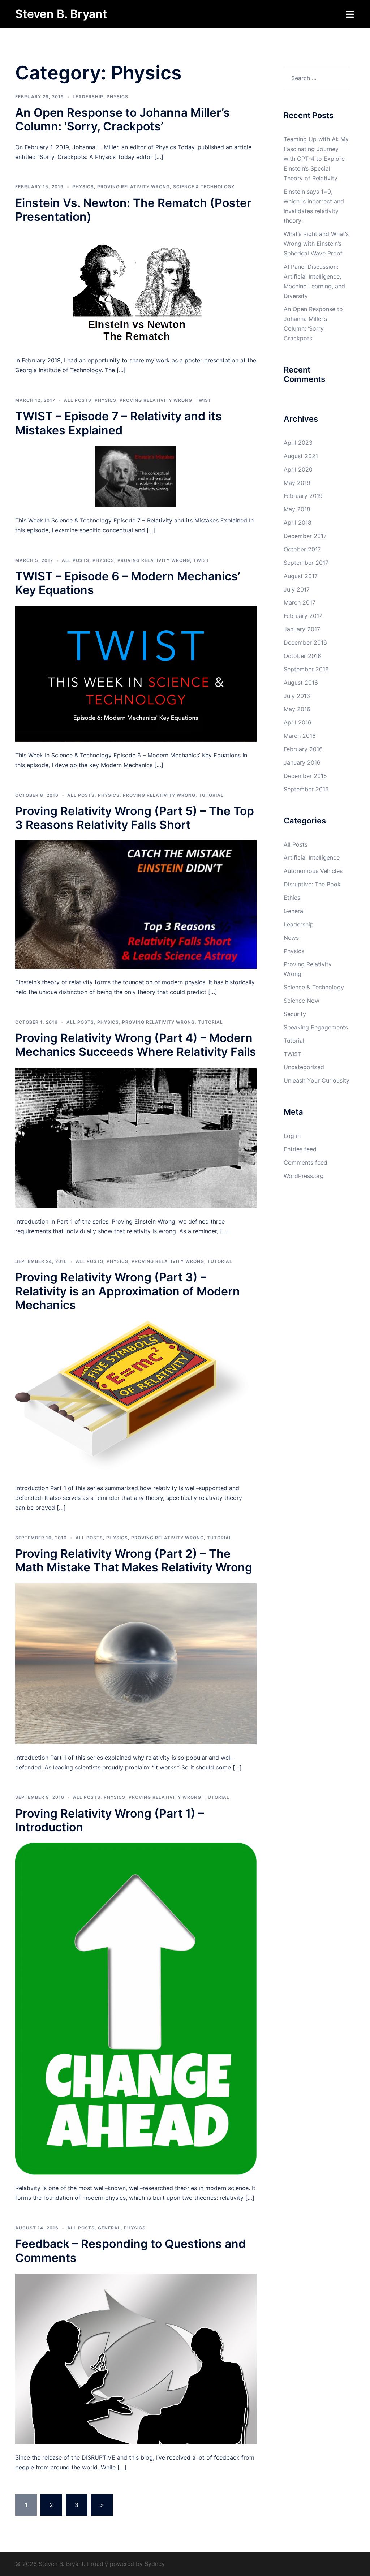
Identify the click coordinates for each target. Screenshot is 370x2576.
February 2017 (303, 616)
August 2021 (301, 456)
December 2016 (305, 642)
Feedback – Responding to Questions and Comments (130, 2251)
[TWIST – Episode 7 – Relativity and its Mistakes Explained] (136, 476)
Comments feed (306, 1162)
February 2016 (303, 749)
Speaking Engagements (316, 1027)
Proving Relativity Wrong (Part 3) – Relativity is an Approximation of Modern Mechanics (128, 1291)
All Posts (78, 400)
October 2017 (302, 549)
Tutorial (211, 795)
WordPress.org (304, 1176)
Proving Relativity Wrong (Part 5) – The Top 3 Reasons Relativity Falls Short (135, 818)
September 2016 (306, 669)
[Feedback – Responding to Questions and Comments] (136, 2358)
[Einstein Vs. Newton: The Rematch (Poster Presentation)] (136, 289)
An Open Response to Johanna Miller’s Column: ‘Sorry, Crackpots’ (122, 119)
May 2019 (297, 483)
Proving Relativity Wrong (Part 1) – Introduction (110, 1820)
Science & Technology (204, 187)
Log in (292, 1136)
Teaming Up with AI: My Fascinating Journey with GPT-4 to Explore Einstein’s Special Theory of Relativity (316, 159)
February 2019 (303, 496)
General (109, 2228)
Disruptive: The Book (312, 884)
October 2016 (302, 656)
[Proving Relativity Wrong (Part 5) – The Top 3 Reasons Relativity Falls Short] (136, 904)
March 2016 (300, 736)
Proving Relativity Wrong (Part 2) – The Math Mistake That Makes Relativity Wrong (134, 1560)
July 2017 (297, 589)
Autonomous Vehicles (313, 871)
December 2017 (305, 536)
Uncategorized (304, 1067)
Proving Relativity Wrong (134, 187)
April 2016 (298, 722)
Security (295, 1014)
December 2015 (305, 776)
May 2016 (297, 709)
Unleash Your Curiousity (317, 1080)
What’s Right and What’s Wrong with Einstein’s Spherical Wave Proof (316, 244)
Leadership (88, 97)
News (291, 938)
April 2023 (298, 443)
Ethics (292, 898)
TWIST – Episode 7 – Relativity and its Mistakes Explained (119, 423)
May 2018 (297, 509)
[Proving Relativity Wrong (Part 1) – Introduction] (136, 2008)
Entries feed (300, 1149)
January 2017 (302, 629)
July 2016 (297, 696)
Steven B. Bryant (61, 14)
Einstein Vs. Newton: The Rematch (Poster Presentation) (133, 210)
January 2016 (302, 762)
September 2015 (306, 789)
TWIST (203, 400)
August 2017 (301, 576)
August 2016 (301, 683)
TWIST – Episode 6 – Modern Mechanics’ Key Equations (128, 583)
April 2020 (298, 469)
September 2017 (306, 563)
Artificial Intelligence (312, 857)
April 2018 (298, 522)
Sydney (155, 2564)
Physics (117, 97)
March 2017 (300, 602)
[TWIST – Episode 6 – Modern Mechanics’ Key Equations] (136, 673)
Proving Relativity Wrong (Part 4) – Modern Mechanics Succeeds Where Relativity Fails (136, 1045)
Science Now (302, 1001)
